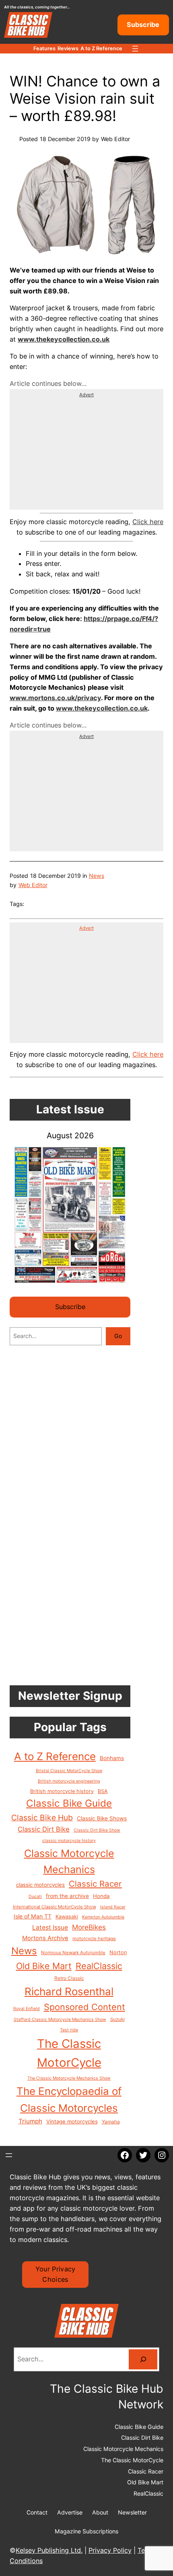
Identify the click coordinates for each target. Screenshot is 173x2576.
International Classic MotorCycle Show (55, 1907)
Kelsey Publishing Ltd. (49, 2550)
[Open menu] (135, 49)
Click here (148, 522)
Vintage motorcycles (72, 2121)
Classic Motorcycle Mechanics (69, 1861)
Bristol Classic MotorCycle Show (69, 1771)
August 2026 (70, 1135)
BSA (103, 1791)
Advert (86, 395)
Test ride (69, 2030)
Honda (101, 1896)
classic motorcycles (40, 1885)
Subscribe (143, 25)
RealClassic (99, 1966)
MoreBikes (89, 1927)
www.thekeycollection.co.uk (102, 708)
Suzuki (117, 2019)
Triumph (30, 2121)
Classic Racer (95, 1884)
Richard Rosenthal (69, 1991)
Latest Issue (50, 1927)
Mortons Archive (45, 1938)
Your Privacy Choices (56, 2274)
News (97, 876)
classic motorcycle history (69, 1841)
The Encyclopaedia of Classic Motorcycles (69, 2100)
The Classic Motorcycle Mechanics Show (69, 2078)
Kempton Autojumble (103, 1917)
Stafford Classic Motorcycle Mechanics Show (60, 2020)
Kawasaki (67, 1917)
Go (118, 1336)
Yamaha (111, 2122)
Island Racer (113, 1907)
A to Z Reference (55, 1756)
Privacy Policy (110, 2550)
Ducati (35, 1897)
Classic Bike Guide (69, 1803)
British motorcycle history (62, 1791)
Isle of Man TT (33, 1916)
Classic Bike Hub (42, 1818)
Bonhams (112, 1758)
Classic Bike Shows (102, 1818)
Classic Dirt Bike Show (97, 1830)
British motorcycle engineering (69, 1781)
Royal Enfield (27, 2009)
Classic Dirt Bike (44, 1829)
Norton (118, 1952)
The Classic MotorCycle (69, 2053)
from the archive (67, 1896)
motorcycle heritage (94, 1939)
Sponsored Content (84, 2007)
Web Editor (33, 885)
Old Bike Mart (44, 1966)
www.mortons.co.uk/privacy (55, 698)
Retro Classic (69, 1978)
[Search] (143, 2359)
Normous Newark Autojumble (73, 1953)
